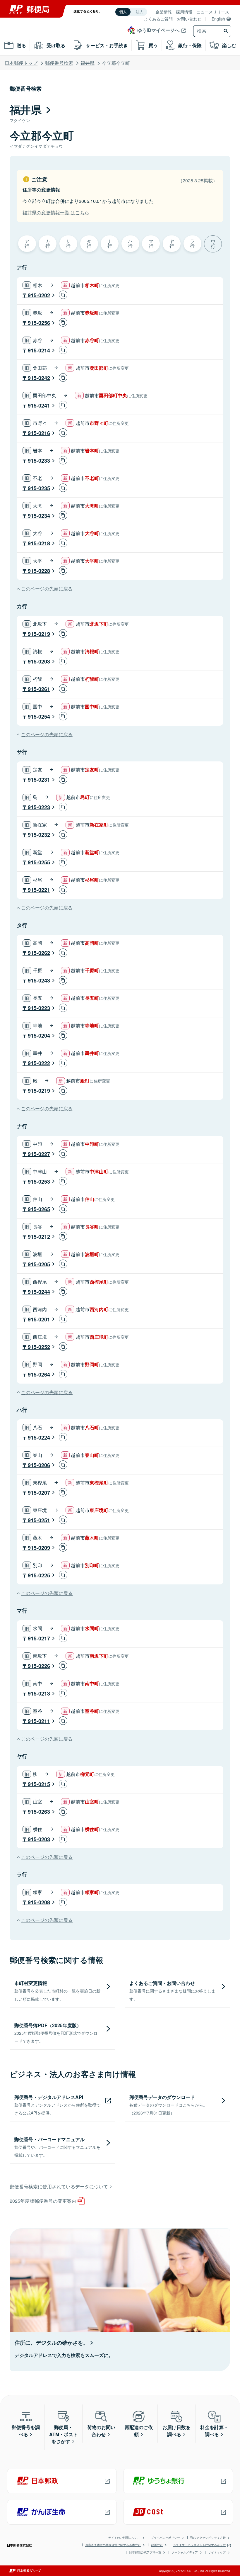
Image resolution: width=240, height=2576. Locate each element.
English (218, 19)
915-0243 (39, 980)
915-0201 (39, 1319)
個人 (123, 12)
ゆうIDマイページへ (158, 30)
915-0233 (39, 461)
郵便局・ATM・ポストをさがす (64, 2434)
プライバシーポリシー (165, 2538)
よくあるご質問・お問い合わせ (173, 19)
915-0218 (39, 543)
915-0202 (39, 295)
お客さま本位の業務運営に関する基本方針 (113, 2545)
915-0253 (39, 1182)
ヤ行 (172, 243)
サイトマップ (217, 2552)
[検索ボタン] (227, 31)
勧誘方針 (157, 2545)
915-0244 (39, 1292)
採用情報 (184, 12)
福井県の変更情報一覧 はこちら (56, 212)
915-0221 (39, 890)
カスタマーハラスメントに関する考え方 (199, 2545)
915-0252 (39, 1347)
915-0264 (39, 1374)
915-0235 (39, 488)
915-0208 (39, 1902)
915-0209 (39, 1548)
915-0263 (39, 1812)
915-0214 (39, 350)
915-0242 (39, 378)
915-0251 (39, 1520)
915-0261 (39, 689)
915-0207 (39, 1493)
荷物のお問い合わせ (101, 2431)
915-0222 (39, 1063)
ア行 (27, 243)
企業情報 (164, 12)
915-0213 (39, 1693)
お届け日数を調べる (176, 2431)
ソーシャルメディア (185, 2552)
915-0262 (39, 953)
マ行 (151, 243)
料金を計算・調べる (214, 2431)
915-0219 (39, 634)
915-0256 (39, 323)
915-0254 (39, 717)
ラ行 (192, 243)
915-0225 (39, 1575)
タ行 (89, 243)
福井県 (88, 63)
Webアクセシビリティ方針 (208, 2538)
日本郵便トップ (21, 63)
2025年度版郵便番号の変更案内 (43, 2201)
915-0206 (39, 1465)
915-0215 (39, 1784)
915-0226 (39, 1666)
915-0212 (39, 1237)
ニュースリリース (213, 12)
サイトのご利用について (124, 2538)
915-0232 (39, 835)
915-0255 (39, 862)
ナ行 (110, 243)
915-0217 (39, 1638)
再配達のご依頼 (139, 2431)
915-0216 (39, 433)
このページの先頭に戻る (47, 589)
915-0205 (39, 1264)
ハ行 (130, 243)
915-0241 (39, 405)
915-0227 (39, 1154)
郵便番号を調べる (26, 2431)
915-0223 (39, 807)
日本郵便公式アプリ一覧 (145, 2552)
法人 (140, 12)
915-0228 (39, 571)
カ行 (48, 243)
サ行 (68, 243)
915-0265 (39, 1209)
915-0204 (39, 1036)
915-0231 (39, 780)
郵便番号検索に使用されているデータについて (59, 2186)
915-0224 (39, 1438)
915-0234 (39, 516)
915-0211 (39, 1721)
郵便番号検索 (59, 63)
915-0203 (39, 661)
